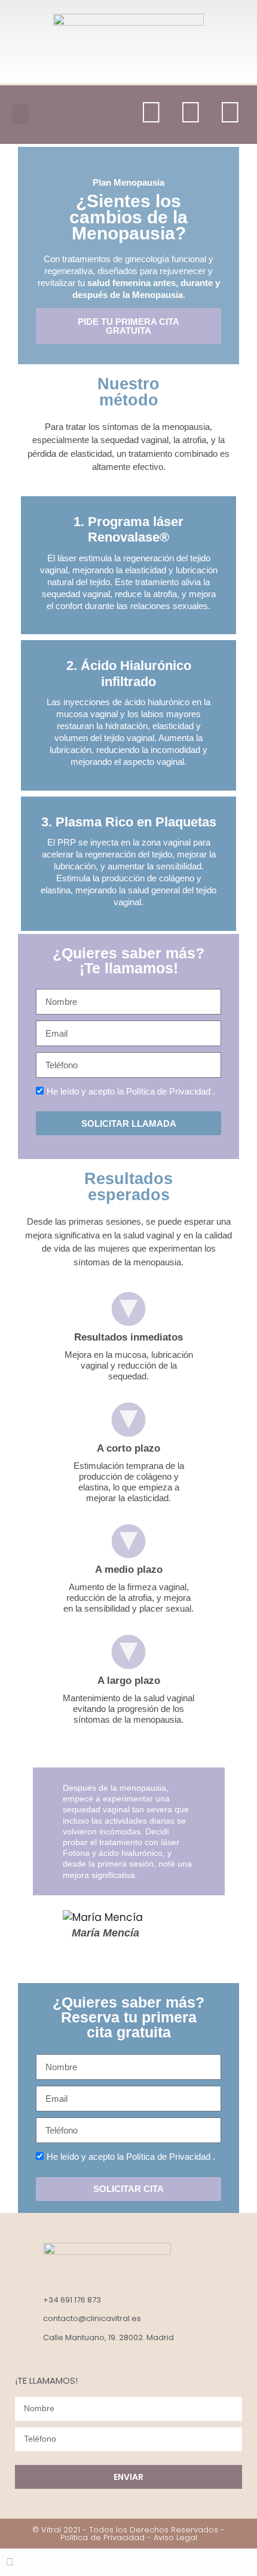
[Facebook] (230, 112)
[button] (20, 114)
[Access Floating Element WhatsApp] (11, 2562)
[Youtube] (191, 112)
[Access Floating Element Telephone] (21, 2562)
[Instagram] (151, 112)
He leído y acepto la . (131, 1091)
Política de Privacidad (168, 1091)
